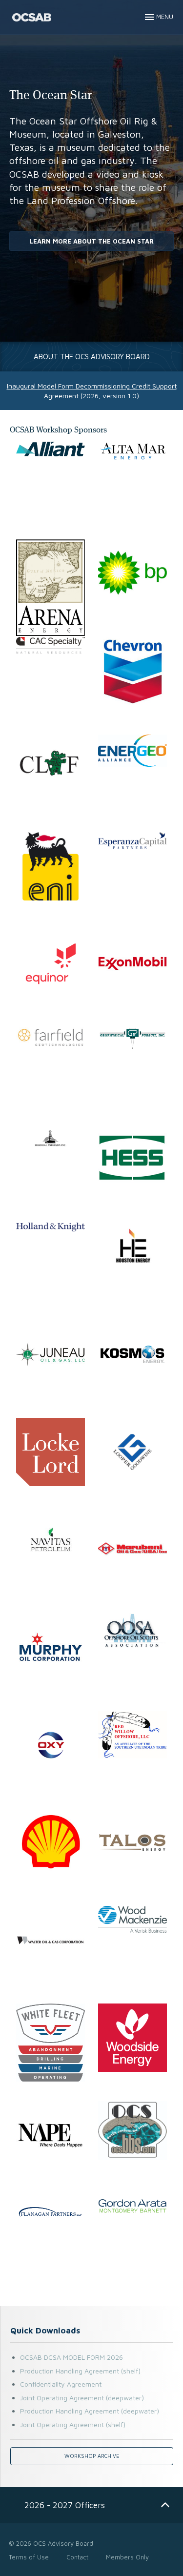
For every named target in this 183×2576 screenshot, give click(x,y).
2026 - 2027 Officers (65, 2505)
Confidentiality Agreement (61, 2384)
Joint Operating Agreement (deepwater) (82, 2398)
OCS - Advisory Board (32, 17)
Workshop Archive (92, 2456)
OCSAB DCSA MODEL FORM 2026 (71, 2357)
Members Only (127, 2557)
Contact (77, 2557)
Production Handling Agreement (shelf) (80, 2371)
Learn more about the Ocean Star (91, 241)
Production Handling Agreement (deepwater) (90, 2411)
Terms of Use (29, 2557)
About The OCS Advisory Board (92, 356)
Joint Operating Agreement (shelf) (73, 2424)
